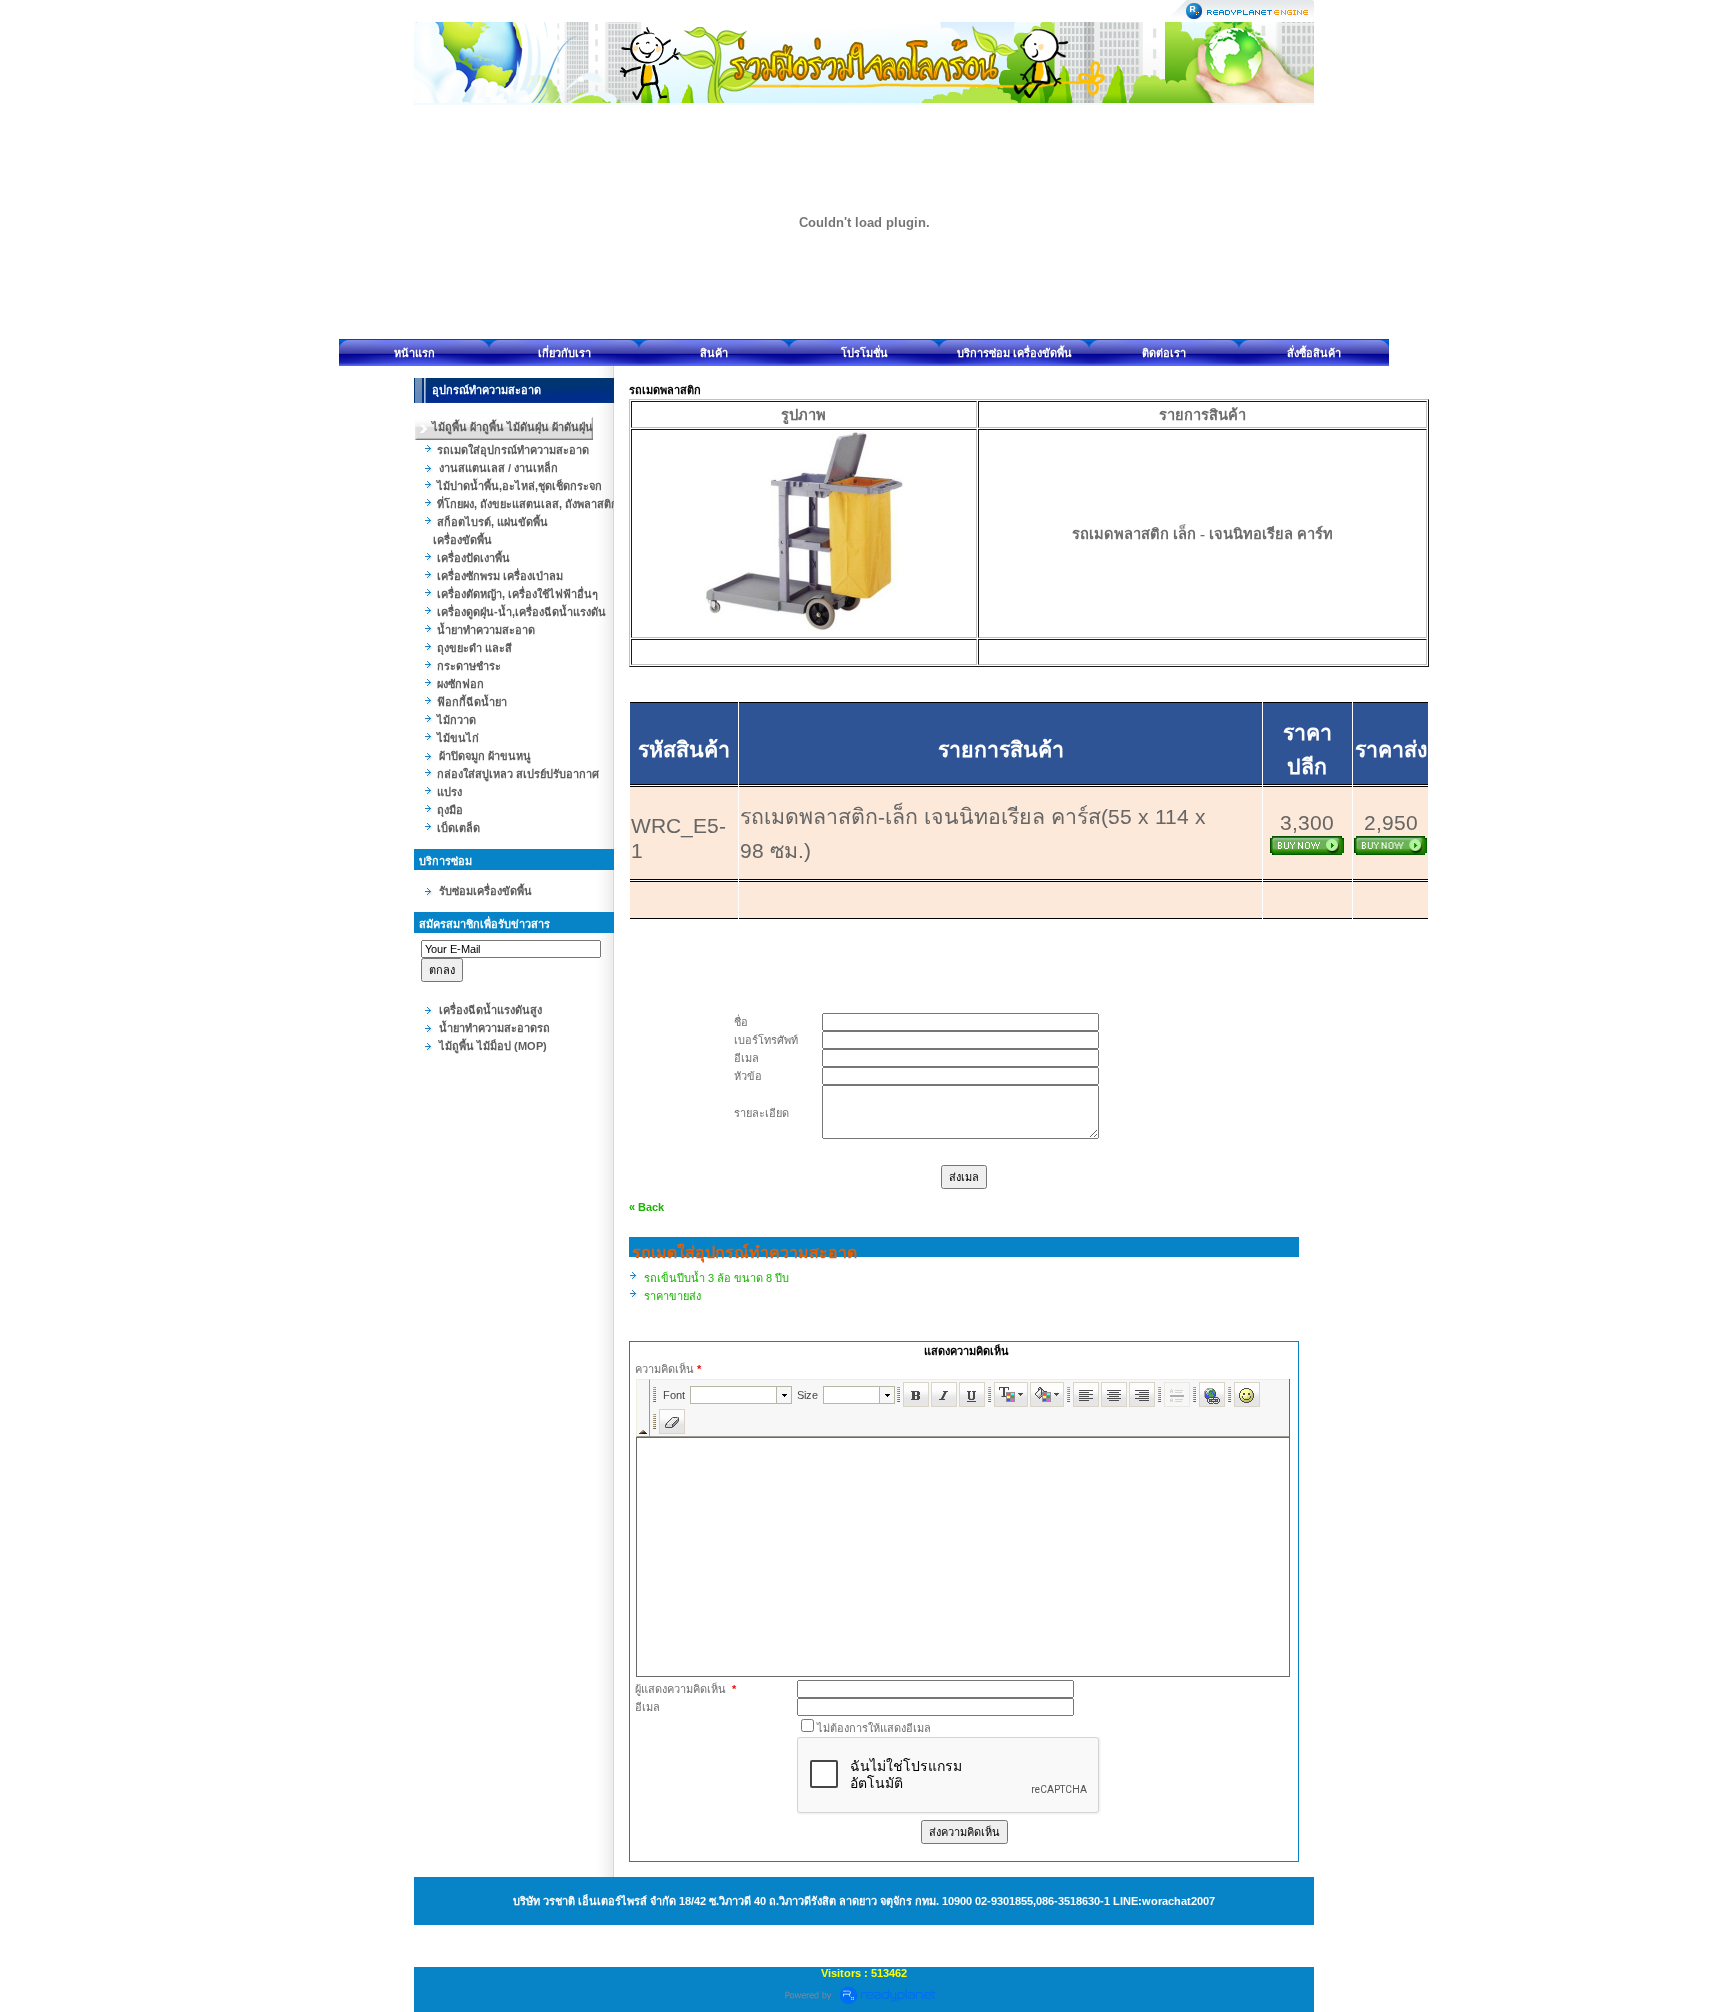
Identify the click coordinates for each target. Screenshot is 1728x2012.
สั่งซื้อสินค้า (1314, 353)
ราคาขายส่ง (672, 1296)
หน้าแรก (414, 353)
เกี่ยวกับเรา (564, 353)
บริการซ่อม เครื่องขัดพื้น (1014, 353)
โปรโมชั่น (864, 353)
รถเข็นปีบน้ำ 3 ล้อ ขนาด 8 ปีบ (716, 1278)
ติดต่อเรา (1164, 353)
